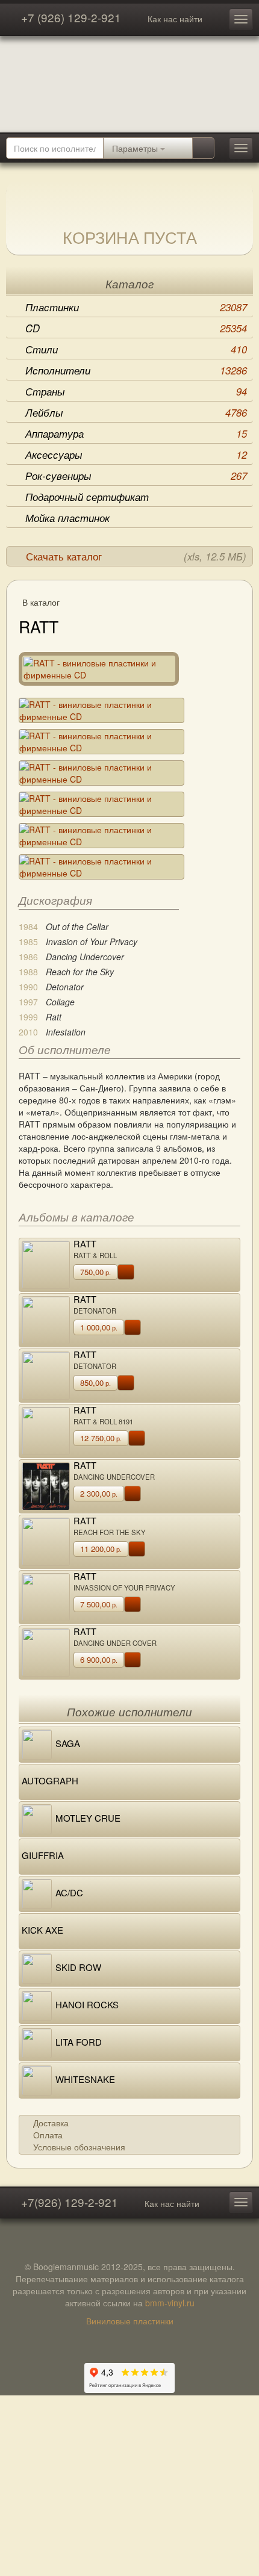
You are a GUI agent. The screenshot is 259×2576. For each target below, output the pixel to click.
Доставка (51, 2123)
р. (95, 1272)
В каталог (41, 602)
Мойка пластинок (67, 518)
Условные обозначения (79, 2147)
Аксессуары (136, 455)
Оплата (48, 2135)
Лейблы (136, 412)
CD (136, 328)
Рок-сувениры (136, 476)
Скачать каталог (136, 556)
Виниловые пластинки (130, 2321)
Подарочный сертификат (87, 497)
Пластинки (136, 307)
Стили (136, 349)
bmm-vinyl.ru (170, 2303)
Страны (136, 391)
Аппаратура (136, 433)
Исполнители (136, 370)
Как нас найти (175, 19)
